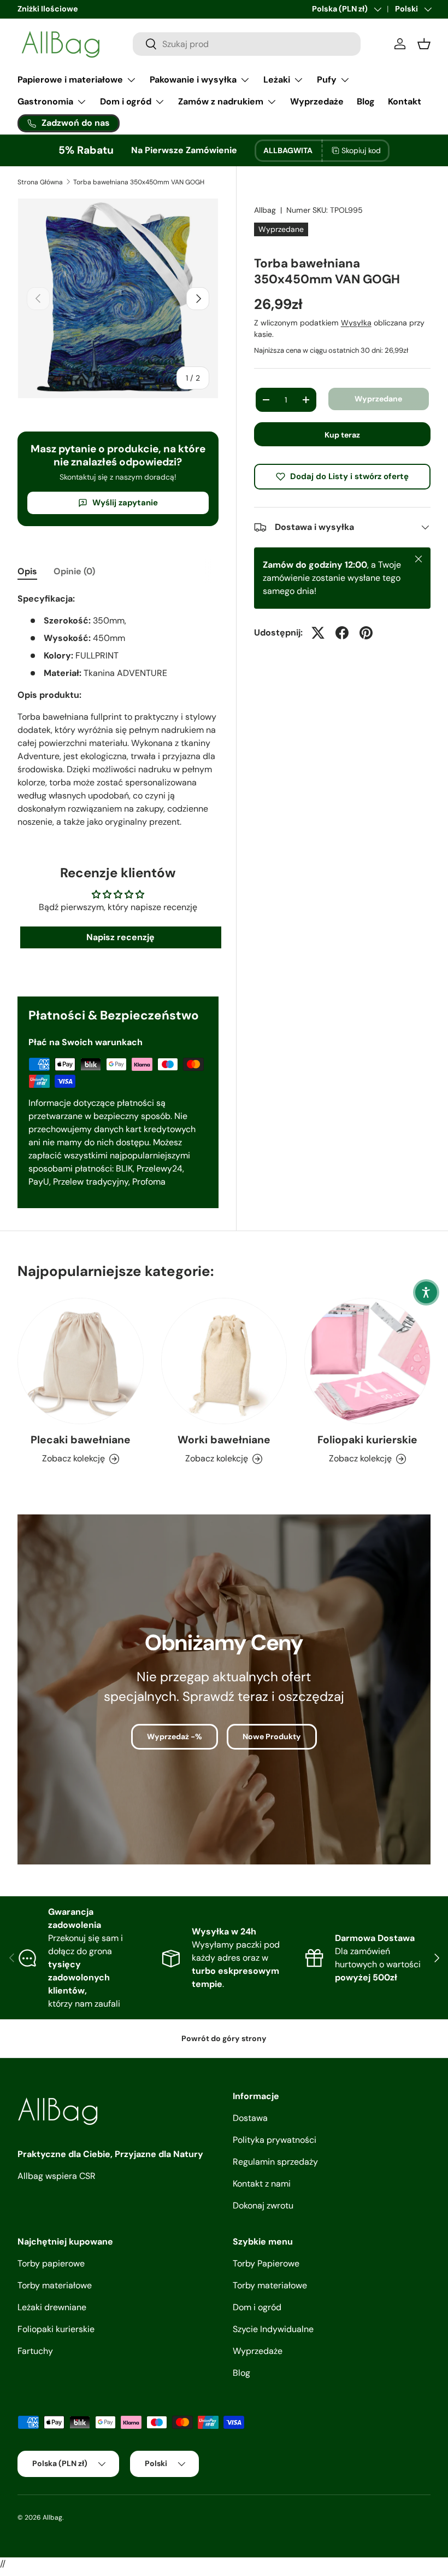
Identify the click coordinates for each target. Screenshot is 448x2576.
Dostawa (250, 2118)
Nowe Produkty (272, 1736)
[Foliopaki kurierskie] (367, 1361)
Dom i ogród (257, 2307)
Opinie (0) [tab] (74, 571)
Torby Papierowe (266, 2263)
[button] (426, 1292)
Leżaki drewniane (52, 2307)
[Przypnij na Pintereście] (366, 633)
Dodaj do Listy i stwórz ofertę (349, 476)
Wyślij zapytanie (125, 503)
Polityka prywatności (275, 2140)
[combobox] (247, 44)
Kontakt (405, 101)
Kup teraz (342, 435)
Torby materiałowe (55, 2285)
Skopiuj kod (361, 150)
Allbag (265, 210)
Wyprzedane (378, 399)
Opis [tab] (27, 571)
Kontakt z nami (262, 2184)
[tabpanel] (118, 710)
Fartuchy (35, 2351)
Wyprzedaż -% (175, 1736)
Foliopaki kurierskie (367, 1440)
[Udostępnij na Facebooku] (342, 633)
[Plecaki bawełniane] (81, 1361)
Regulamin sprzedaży (275, 2162)
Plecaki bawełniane (81, 1440)
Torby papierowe (51, 2263)
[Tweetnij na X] (318, 633)
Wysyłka (356, 323)
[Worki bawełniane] (224, 1361)
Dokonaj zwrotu (263, 2205)
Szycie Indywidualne (273, 2329)
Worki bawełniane (224, 1440)
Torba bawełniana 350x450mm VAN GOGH (139, 182)
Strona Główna (40, 182)
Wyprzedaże (317, 101)
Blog (366, 101)
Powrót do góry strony (224, 2038)
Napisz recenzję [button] (120, 937)
